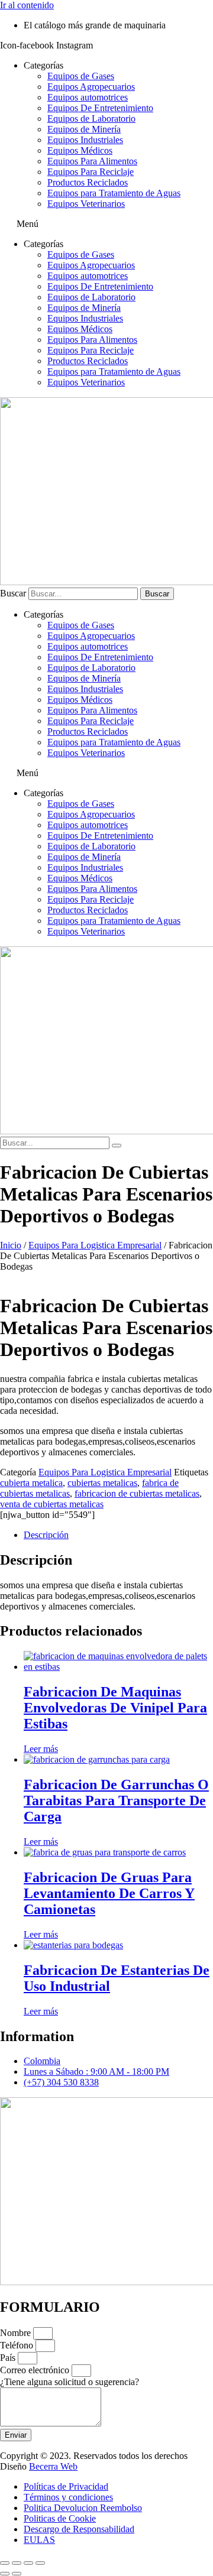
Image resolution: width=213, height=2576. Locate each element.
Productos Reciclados (88, 182)
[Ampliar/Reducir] (5, 2563)
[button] (106, 224)
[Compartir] (28, 2563)
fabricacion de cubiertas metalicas (137, 1493)
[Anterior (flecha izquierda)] (5, 2574)
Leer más (41, 1749)
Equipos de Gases (81, 76)
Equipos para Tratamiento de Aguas (114, 193)
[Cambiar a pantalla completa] (17, 2563)
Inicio (11, 1245)
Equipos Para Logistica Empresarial (95, 1245)
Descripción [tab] (46, 1535)
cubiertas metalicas (102, 1483)
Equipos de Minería (84, 129)
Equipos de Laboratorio (91, 119)
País (9, 2358)
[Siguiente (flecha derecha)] (17, 2574)
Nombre (17, 2333)
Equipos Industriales (85, 140)
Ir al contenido (27, 5)
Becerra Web (53, 2466)
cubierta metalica (31, 1483)
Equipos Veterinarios (86, 204)
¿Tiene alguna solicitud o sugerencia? (70, 2382)
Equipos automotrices (88, 97)
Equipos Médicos (80, 150)
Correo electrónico (36, 2370)
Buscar (13, 593)
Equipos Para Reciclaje (91, 172)
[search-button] (117, 1146)
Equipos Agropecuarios (91, 87)
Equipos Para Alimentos (92, 161)
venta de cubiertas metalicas (52, 1504)
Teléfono (18, 2345)
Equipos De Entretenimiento (100, 108)
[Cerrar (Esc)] (40, 2563)
